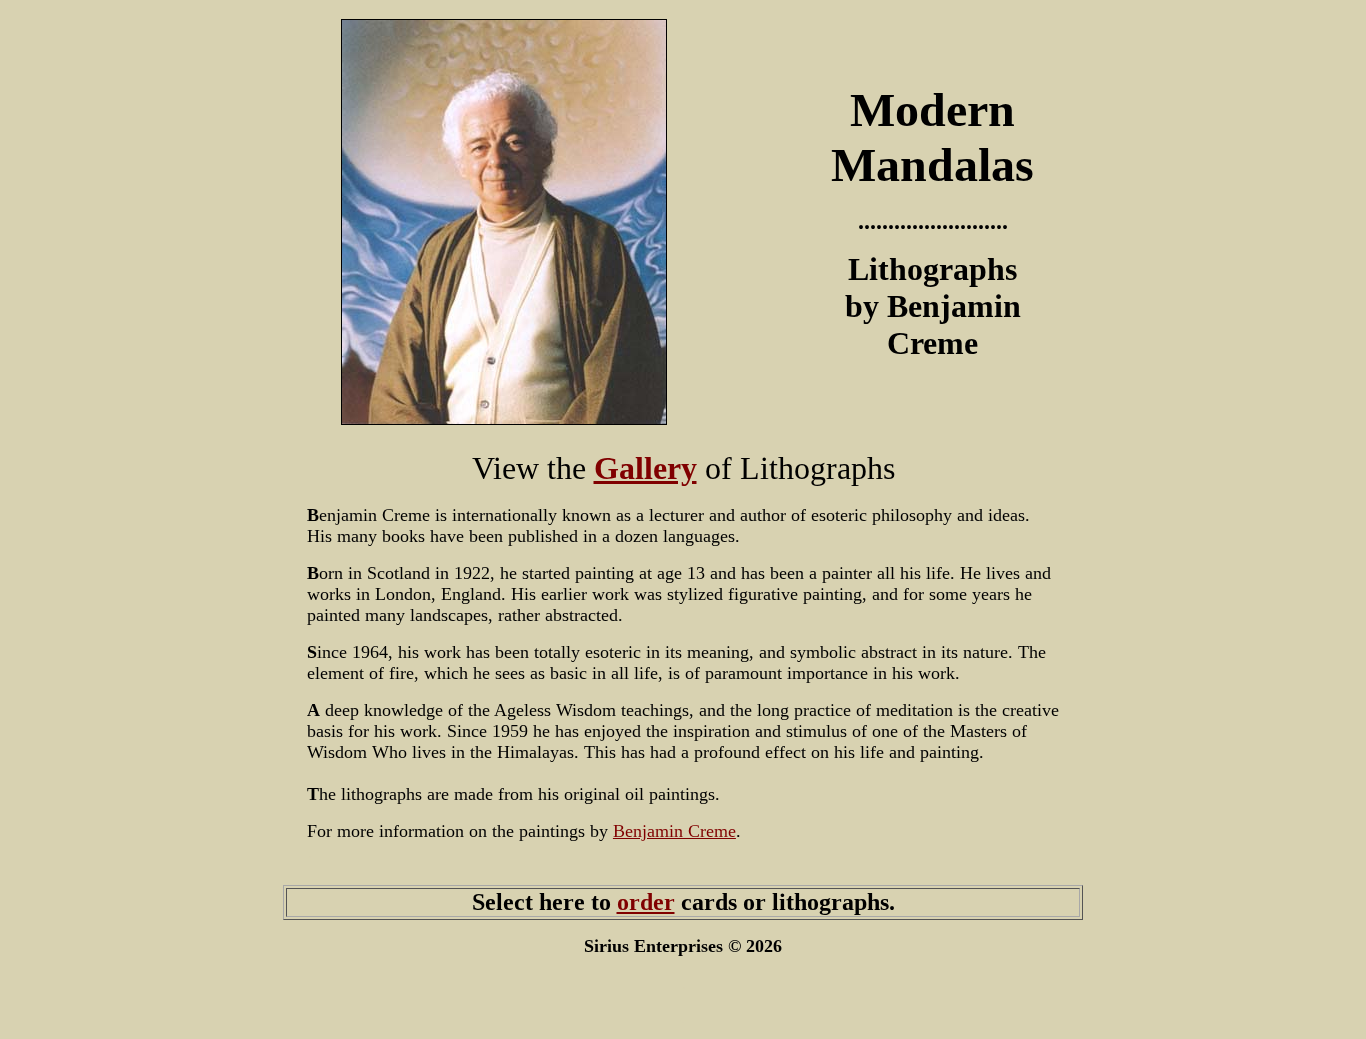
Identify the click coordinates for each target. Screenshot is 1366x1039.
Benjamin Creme (674, 831)
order (646, 902)
